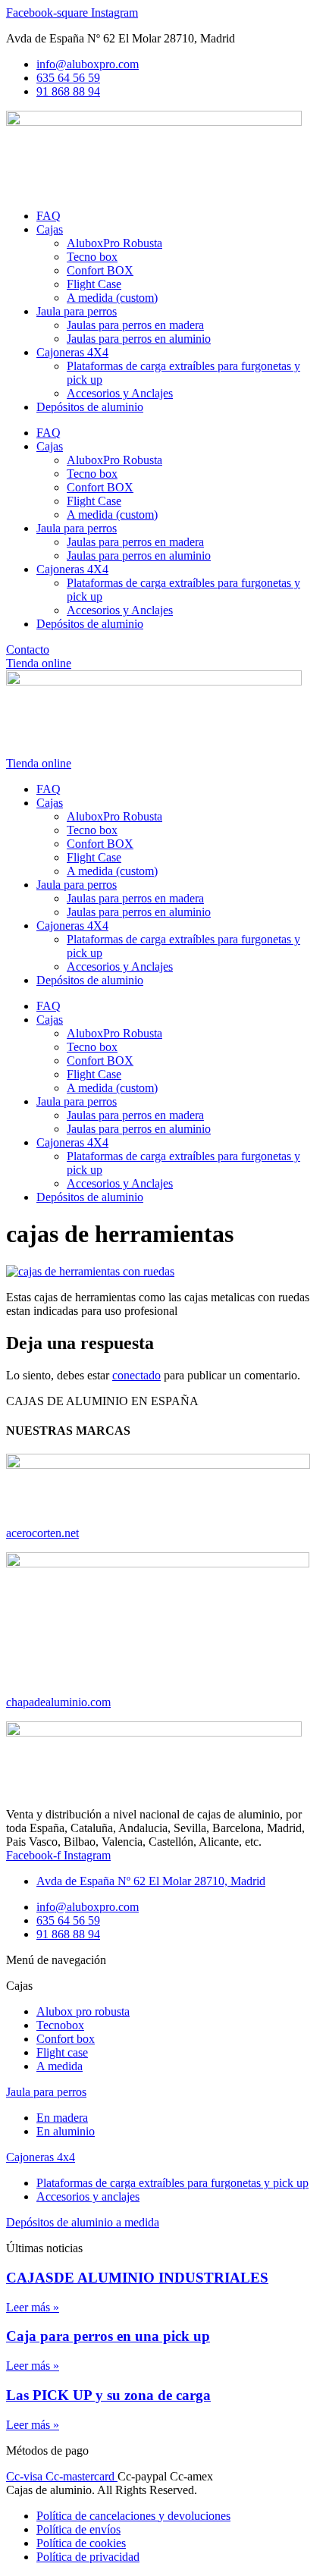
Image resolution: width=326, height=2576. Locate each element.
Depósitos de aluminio (90, 407)
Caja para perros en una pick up (108, 2336)
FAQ (49, 216)
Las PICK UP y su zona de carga (108, 2395)
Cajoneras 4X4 (72, 352)
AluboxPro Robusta (114, 243)
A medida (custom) (112, 298)
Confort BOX (100, 270)
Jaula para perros (77, 311)
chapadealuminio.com (58, 1702)
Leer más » (33, 2307)
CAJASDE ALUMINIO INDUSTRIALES (137, 2278)
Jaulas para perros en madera (135, 325)
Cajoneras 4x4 (41, 2157)
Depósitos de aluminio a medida (83, 2222)
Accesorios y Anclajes (120, 393)
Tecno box (92, 257)
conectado (136, 1375)
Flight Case (94, 284)
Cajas (50, 229)
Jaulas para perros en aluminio (139, 339)
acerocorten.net (42, 1533)
